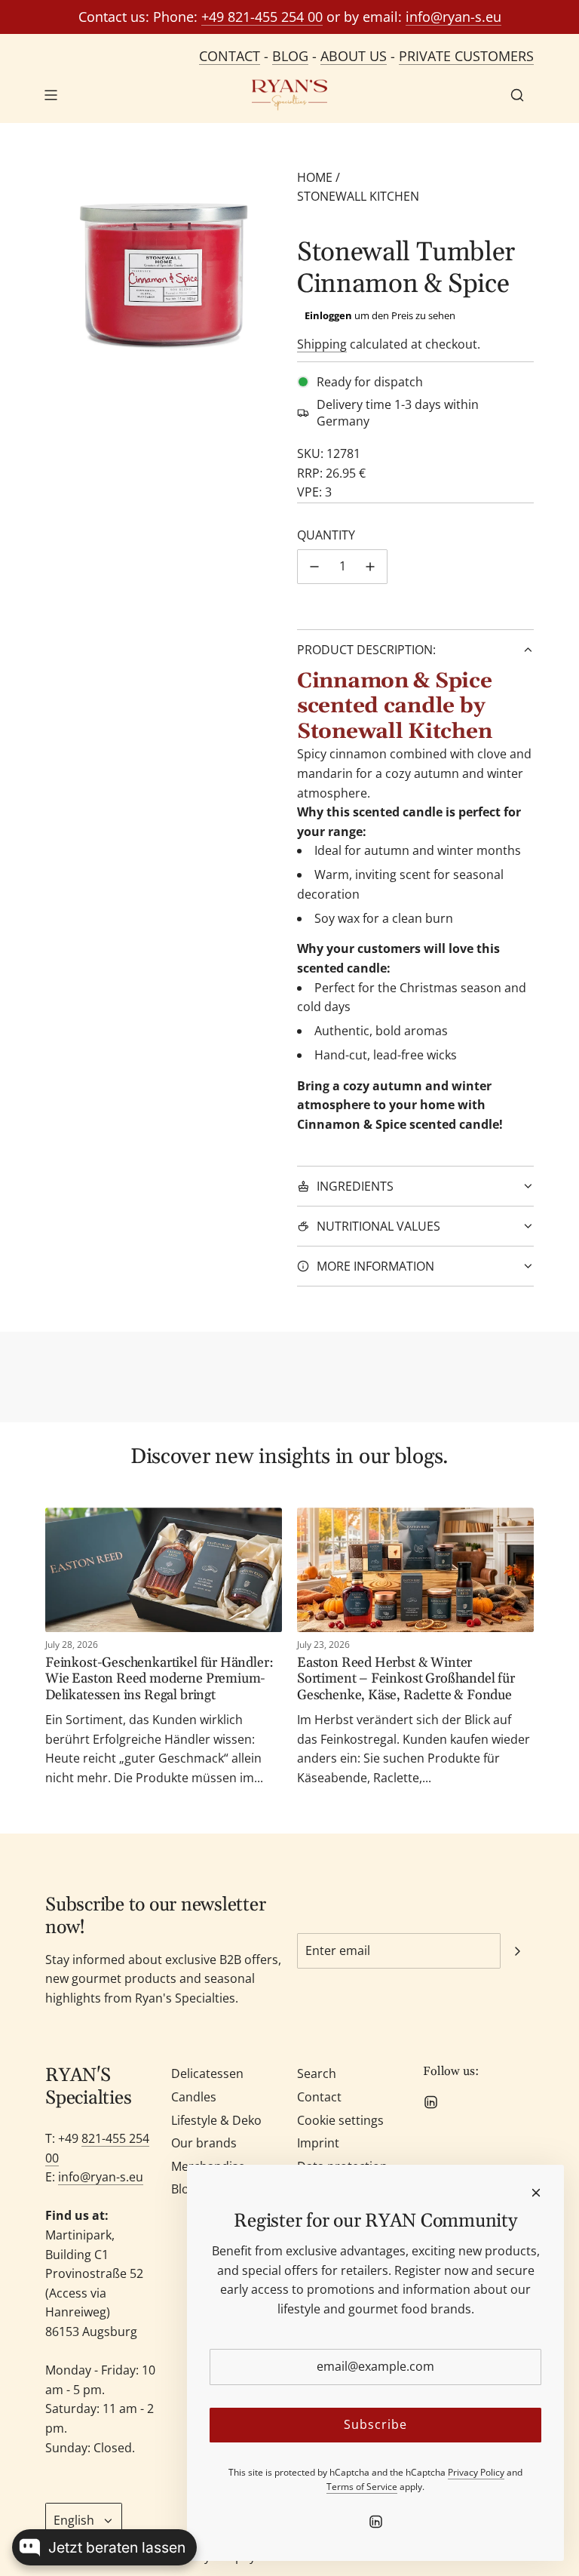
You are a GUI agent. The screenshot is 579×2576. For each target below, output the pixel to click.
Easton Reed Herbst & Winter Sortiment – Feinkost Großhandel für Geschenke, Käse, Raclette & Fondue (406, 1679)
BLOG (290, 56)
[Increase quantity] (370, 567)
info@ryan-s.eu (453, 17)
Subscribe (375, 2424)
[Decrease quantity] (314, 567)
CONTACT (230, 56)
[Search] (517, 95)
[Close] (536, 2193)
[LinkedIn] (430, 2102)
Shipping (322, 344)
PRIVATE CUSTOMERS (466, 56)
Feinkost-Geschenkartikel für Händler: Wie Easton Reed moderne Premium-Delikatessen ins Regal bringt (159, 1679)
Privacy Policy (476, 2472)
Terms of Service (362, 2487)
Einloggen (328, 315)
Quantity (326, 535)
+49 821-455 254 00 (262, 17)
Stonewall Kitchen (358, 196)
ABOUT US (354, 56)
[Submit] (517, 1951)
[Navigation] (51, 95)
